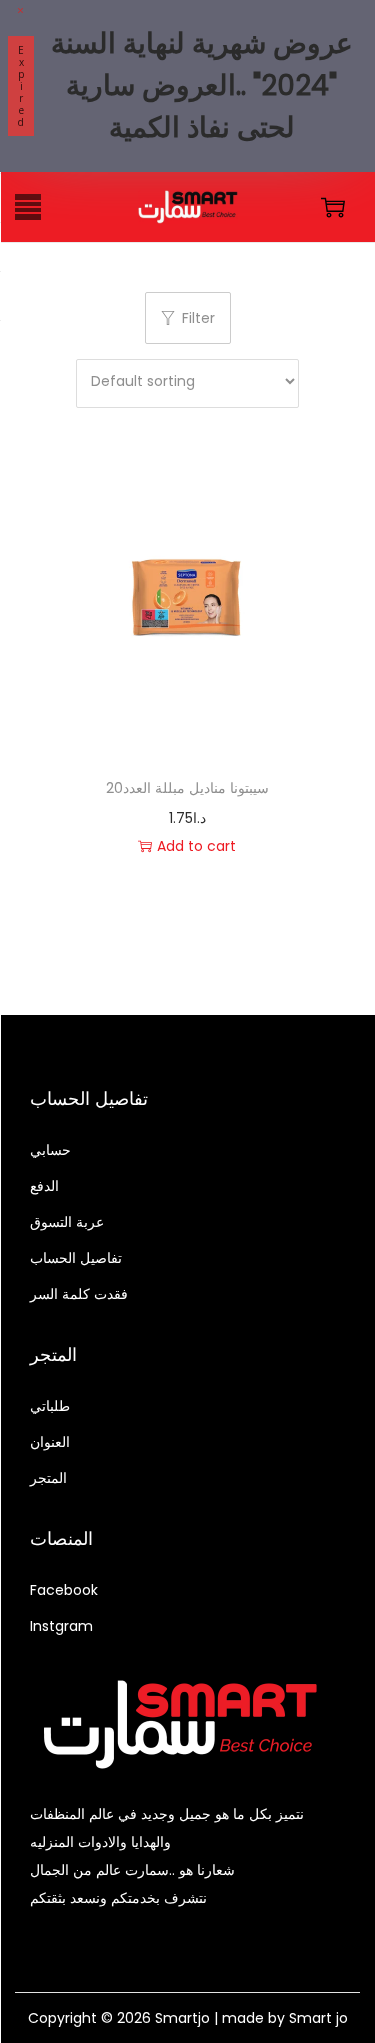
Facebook (64, 1590)
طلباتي (50, 1406)
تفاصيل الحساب (76, 1258)
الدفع (44, 1186)
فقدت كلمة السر (79, 1294)
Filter (198, 318)
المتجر (48, 1478)
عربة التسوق (67, 1222)
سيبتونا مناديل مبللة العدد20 (187, 788)
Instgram (61, 1626)
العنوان (50, 1442)
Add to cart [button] (196, 846)
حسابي (50, 1150)
